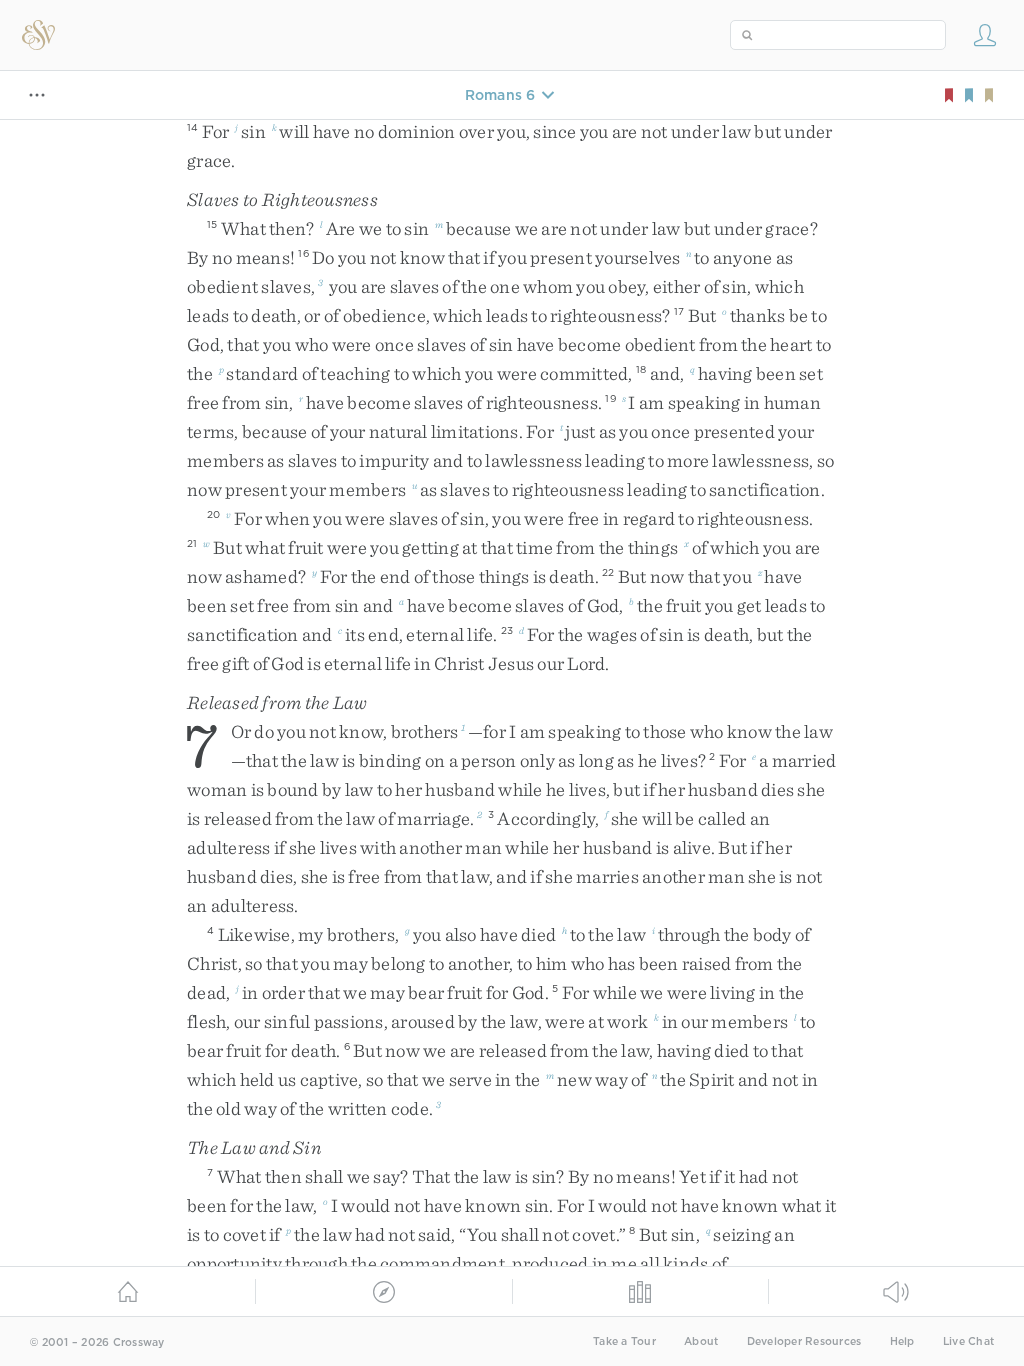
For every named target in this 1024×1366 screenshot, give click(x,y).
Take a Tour (624, 1341)
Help (902, 1341)
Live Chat (968, 1341)
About (701, 1341)
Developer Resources (804, 1341)
